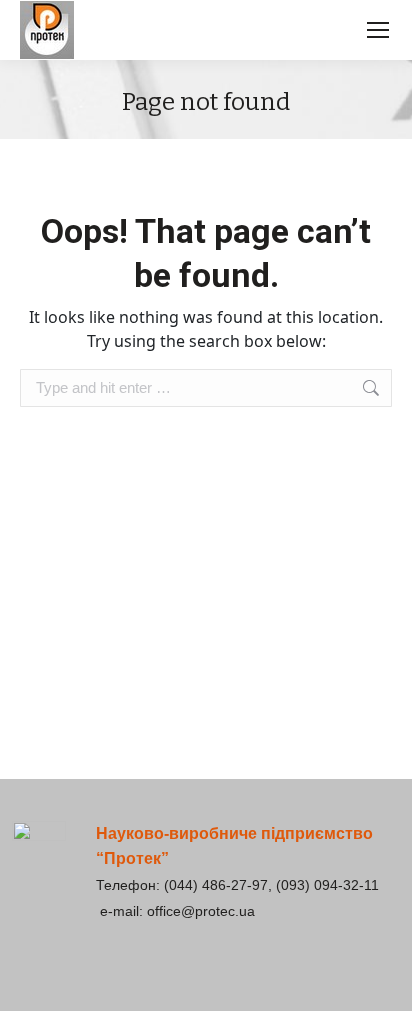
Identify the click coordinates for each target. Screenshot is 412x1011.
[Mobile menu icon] (378, 30)
